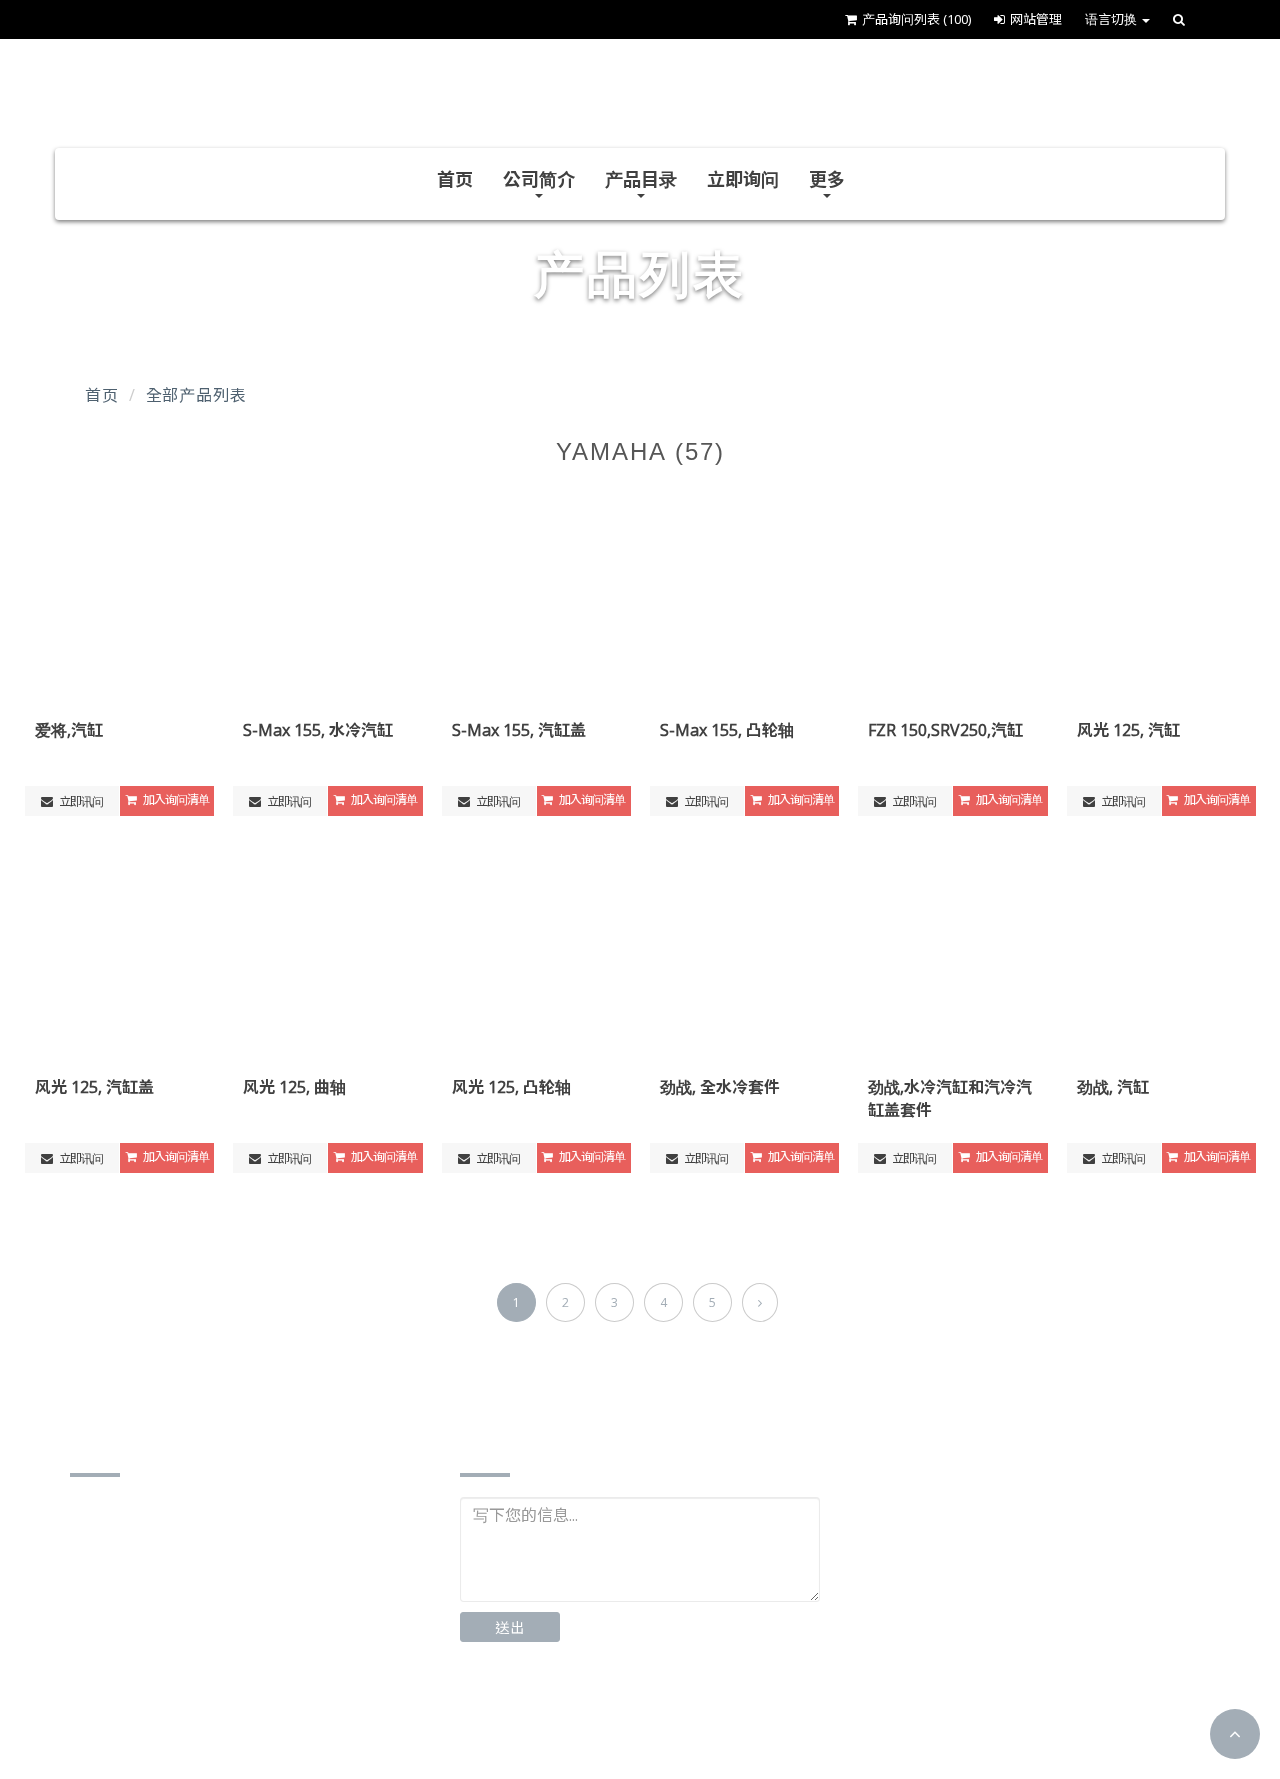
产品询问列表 (916, 19)
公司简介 (539, 179)
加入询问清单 (175, 799)
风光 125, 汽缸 (1128, 730)
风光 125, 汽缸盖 (94, 1087)
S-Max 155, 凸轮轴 (727, 730)
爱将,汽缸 (69, 730)
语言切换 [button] (1112, 19)
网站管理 (1036, 19)
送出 (510, 1627)
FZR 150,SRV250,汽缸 (945, 730)
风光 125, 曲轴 (294, 1087)
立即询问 (743, 179)
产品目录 (641, 179)
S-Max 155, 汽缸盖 (519, 730)
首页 (455, 179)
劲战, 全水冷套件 (720, 1087)
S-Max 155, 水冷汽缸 (318, 730)
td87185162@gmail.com (186, 1674)
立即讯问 (80, 801)
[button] (1235, 1734)
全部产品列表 (196, 395)
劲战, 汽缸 (1113, 1087)
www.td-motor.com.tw (178, 1705)
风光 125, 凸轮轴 (511, 1087)
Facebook (531, 1719)
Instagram (668, 1719)
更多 (827, 179)
